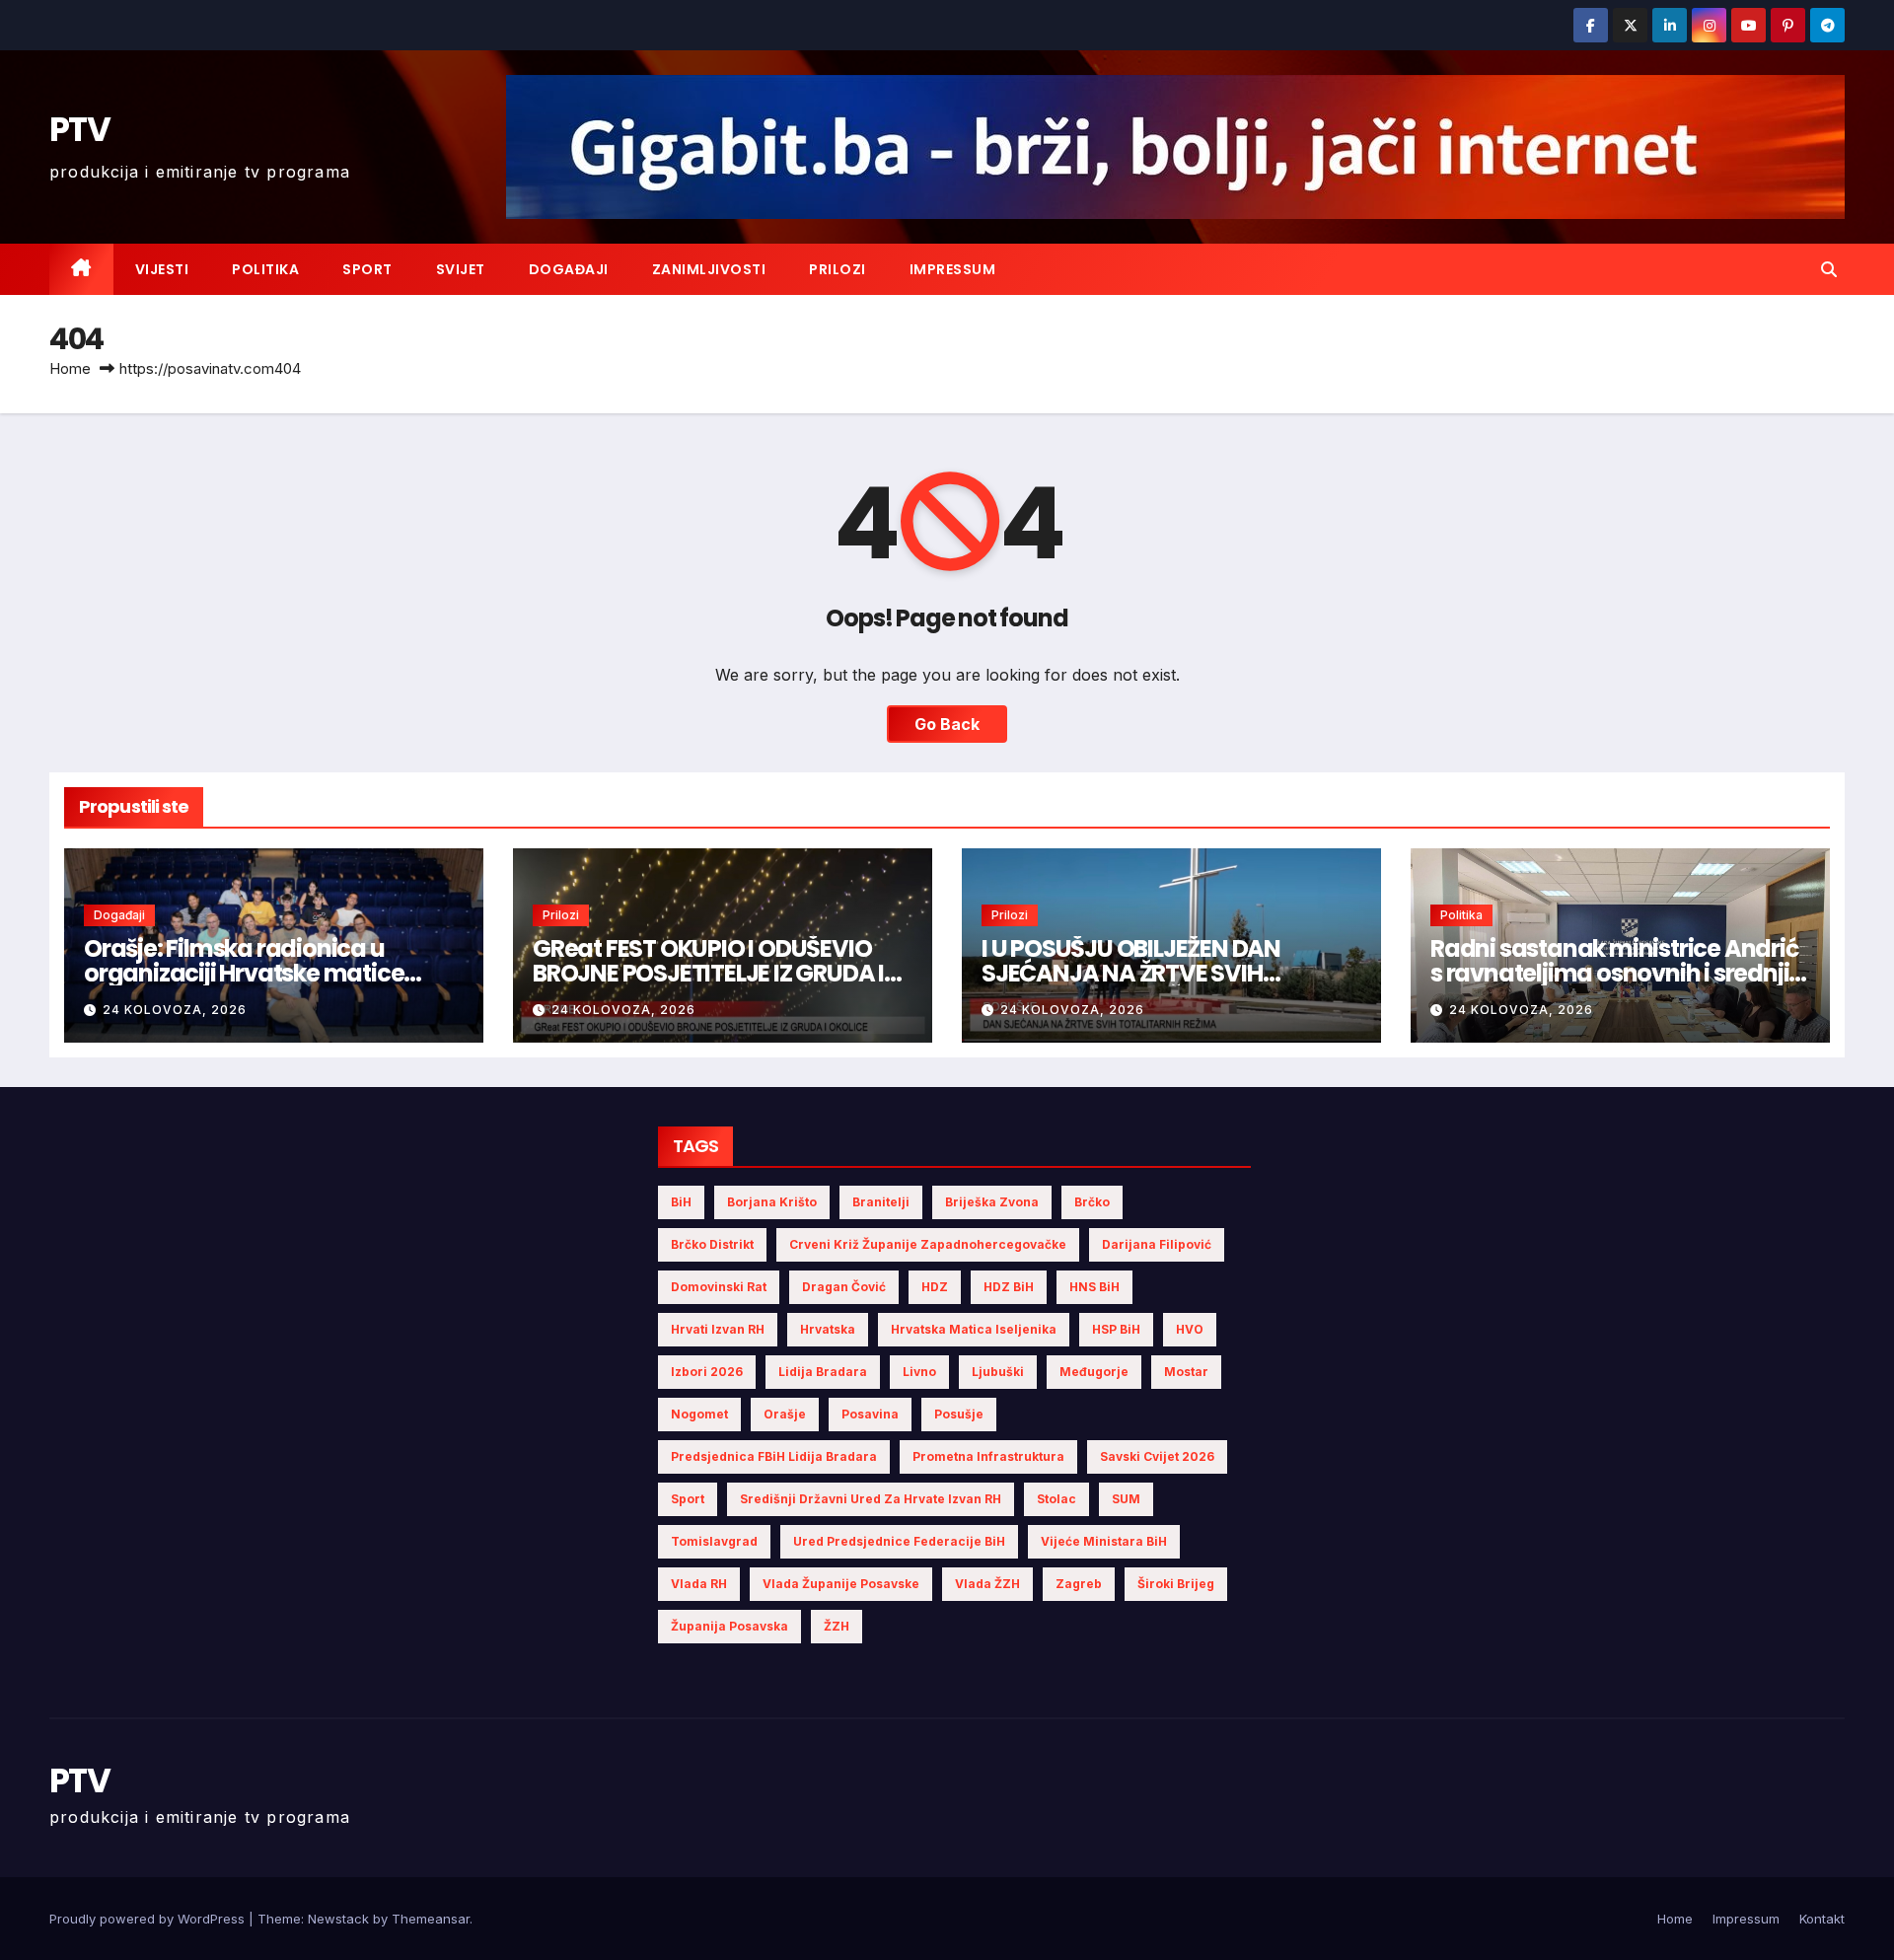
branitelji (881, 1202)
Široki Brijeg (1176, 1584)
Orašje (785, 1414)
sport (688, 1499)
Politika (265, 269)
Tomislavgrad (714, 1541)
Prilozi (838, 269)
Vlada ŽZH (987, 1584)
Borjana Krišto (772, 1202)
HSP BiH (1116, 1329)
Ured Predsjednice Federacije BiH (899, 1541)
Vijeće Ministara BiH (1104, 1541)
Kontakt (1822, 1919)
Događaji (569, 269)
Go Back (947, 724)
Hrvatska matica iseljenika (974, 1329)
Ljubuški (998, 1372)
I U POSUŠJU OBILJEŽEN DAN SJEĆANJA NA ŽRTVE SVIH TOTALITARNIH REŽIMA (1131, 973)
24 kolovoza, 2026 (175, 1010)
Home (70, 368)
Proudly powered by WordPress (149, 1919)
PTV (79, 129)
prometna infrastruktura (988, 1456)
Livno (919, 1372)
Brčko (1092, 1202)
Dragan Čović (844, 1287)
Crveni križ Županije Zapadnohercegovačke (928, 1244)
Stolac (1056, 1499)
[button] (1829, 269)
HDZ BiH (1009, 1287)
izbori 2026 (707, 1372)
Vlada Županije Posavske (841, 1584)
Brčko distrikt (712, 1244)
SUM (1126, 1499)
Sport (367, 269)
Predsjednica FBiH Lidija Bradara (774, 1456)
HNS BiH (1094, 1287)
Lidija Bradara (823, 1372)
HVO (1190, 1329)
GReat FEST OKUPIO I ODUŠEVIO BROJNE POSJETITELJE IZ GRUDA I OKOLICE (708, 973)
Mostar (1186, 1372)
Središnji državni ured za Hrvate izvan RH (871, 1499)
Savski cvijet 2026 (1157, 1456)
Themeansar (431, 1919)
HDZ (935, 1287)
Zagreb (1079, 1584)
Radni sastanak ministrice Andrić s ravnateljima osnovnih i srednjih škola (1617, 973)
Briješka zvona (992, 1202)
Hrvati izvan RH (718, 1329)
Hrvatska (828, 1329)
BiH (681, 1202)
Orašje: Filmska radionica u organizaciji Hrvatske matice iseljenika (244, 973)
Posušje (959, 1414)
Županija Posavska (729, 1626)
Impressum (953, 269)
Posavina (870, 1414)
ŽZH (837, 1626)
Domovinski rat (719, 1287)
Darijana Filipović (1157, 1244)
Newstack (338, 1919)
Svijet (461, 269)
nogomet (699, 1414)
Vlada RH (699, 1584)
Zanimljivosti (709, 269)
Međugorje (1094, 1372)
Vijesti (162, 269)
